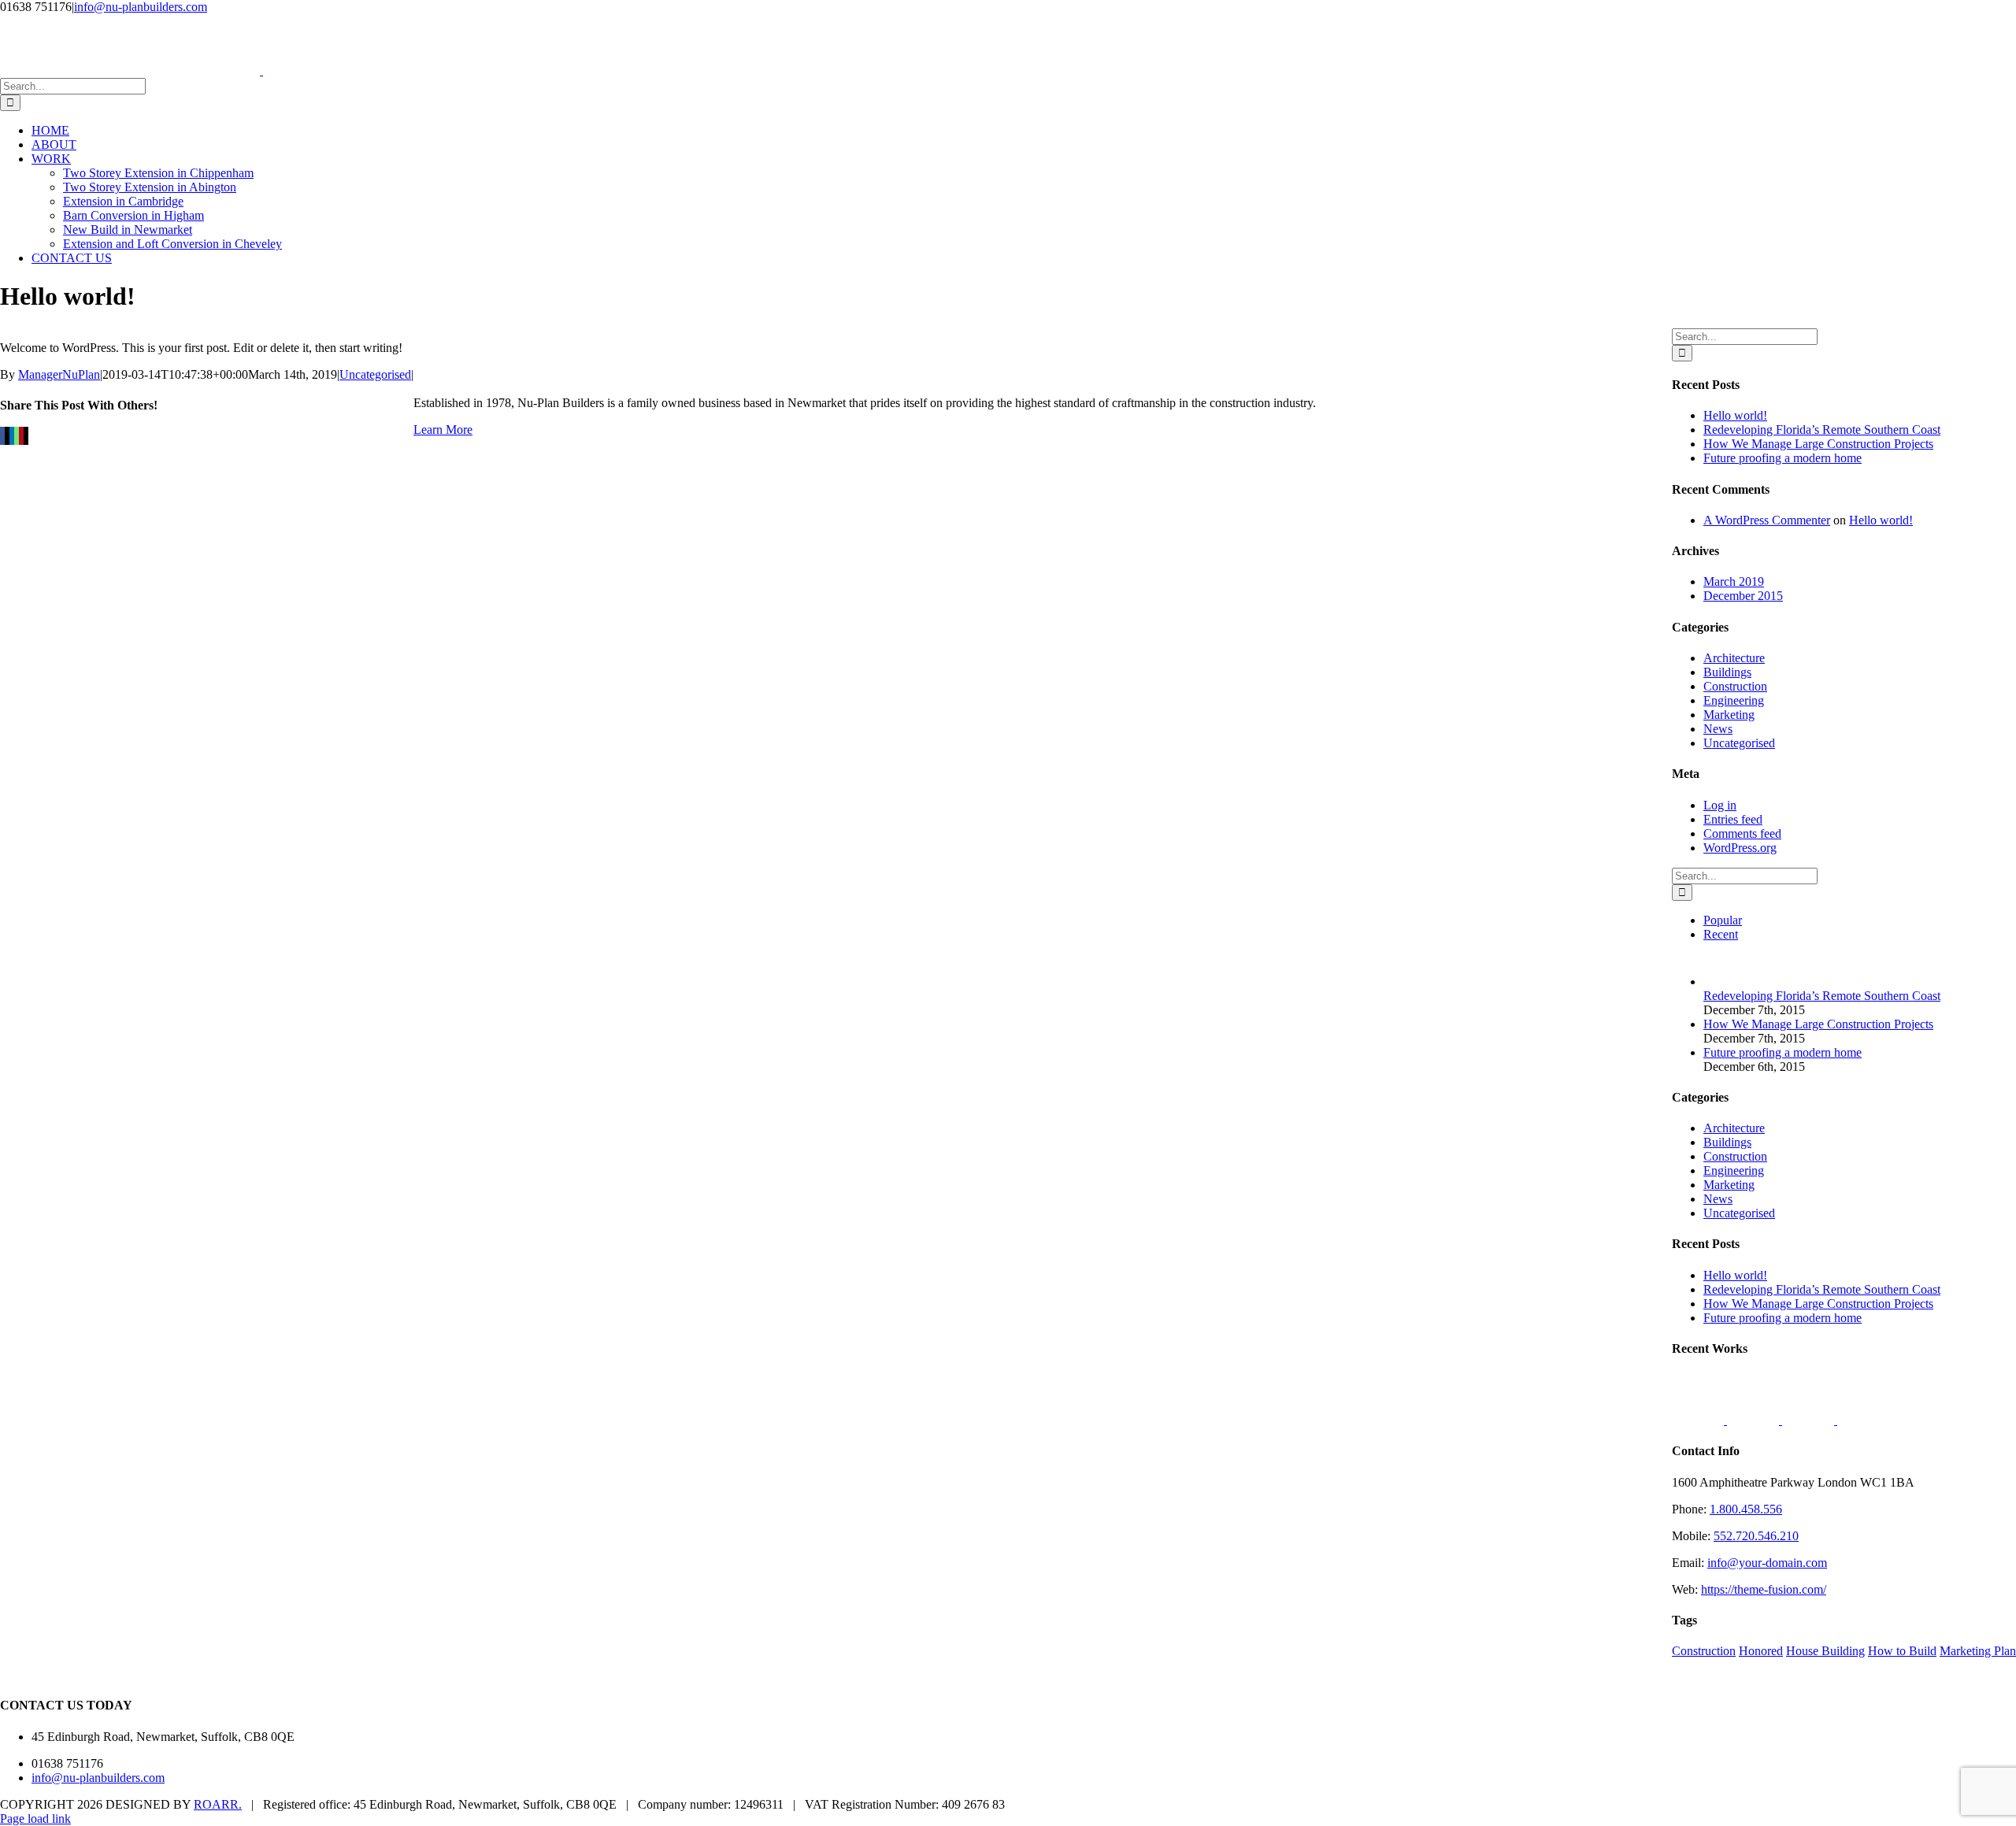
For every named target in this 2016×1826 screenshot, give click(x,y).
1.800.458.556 (1746, 1509)
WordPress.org (1740, 848)
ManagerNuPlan (59, 374)
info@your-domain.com (1767, 1563)
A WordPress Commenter (1767, 520)
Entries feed (1733, 819)
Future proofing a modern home (1783, 458)
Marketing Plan (1978, 1651)
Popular (1723, 920)
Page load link (35, 1819)
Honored (1761, 1651)
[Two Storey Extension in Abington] (1699, 1420)
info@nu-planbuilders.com (141, 7)
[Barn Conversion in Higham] (1863, 1420)
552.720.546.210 (1756, 1536)
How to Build (1902, 1651)
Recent (1721, 934)
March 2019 (1734, 582)
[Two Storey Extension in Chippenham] (1810, 1420)
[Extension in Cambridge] (1755, 1420)
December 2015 (1743, 596)
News (1718, 729)
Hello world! (1735, 415)
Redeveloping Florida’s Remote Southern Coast (1822, 430)
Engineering (1734, 700)
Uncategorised (375, 374)
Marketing (1729, 715)
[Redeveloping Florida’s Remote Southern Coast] (1729, 982)
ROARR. (218, 1804)
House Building (1825, 1651)
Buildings (1727, 672)
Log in (1720, 805)
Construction (1735, 686)
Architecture (1734, 658)
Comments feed (1742, 833)
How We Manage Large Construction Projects (1818, 444)
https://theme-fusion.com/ (1764, 1589)
